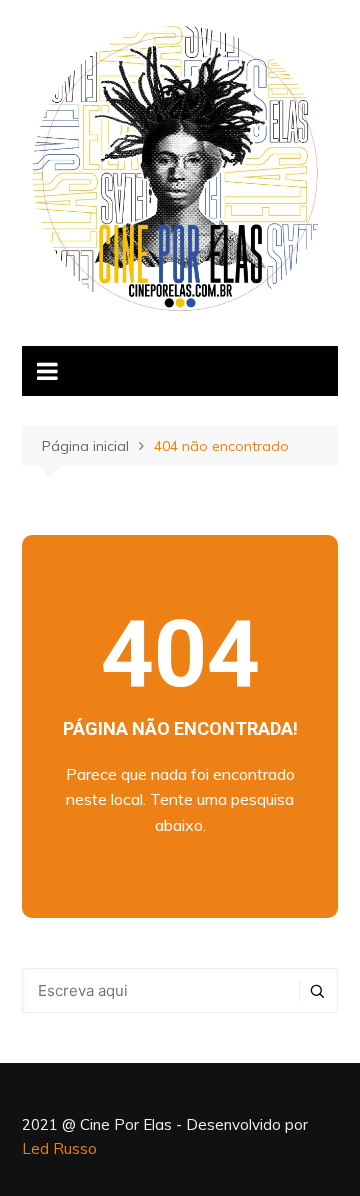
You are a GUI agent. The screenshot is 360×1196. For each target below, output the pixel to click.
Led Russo (59, 1148)
